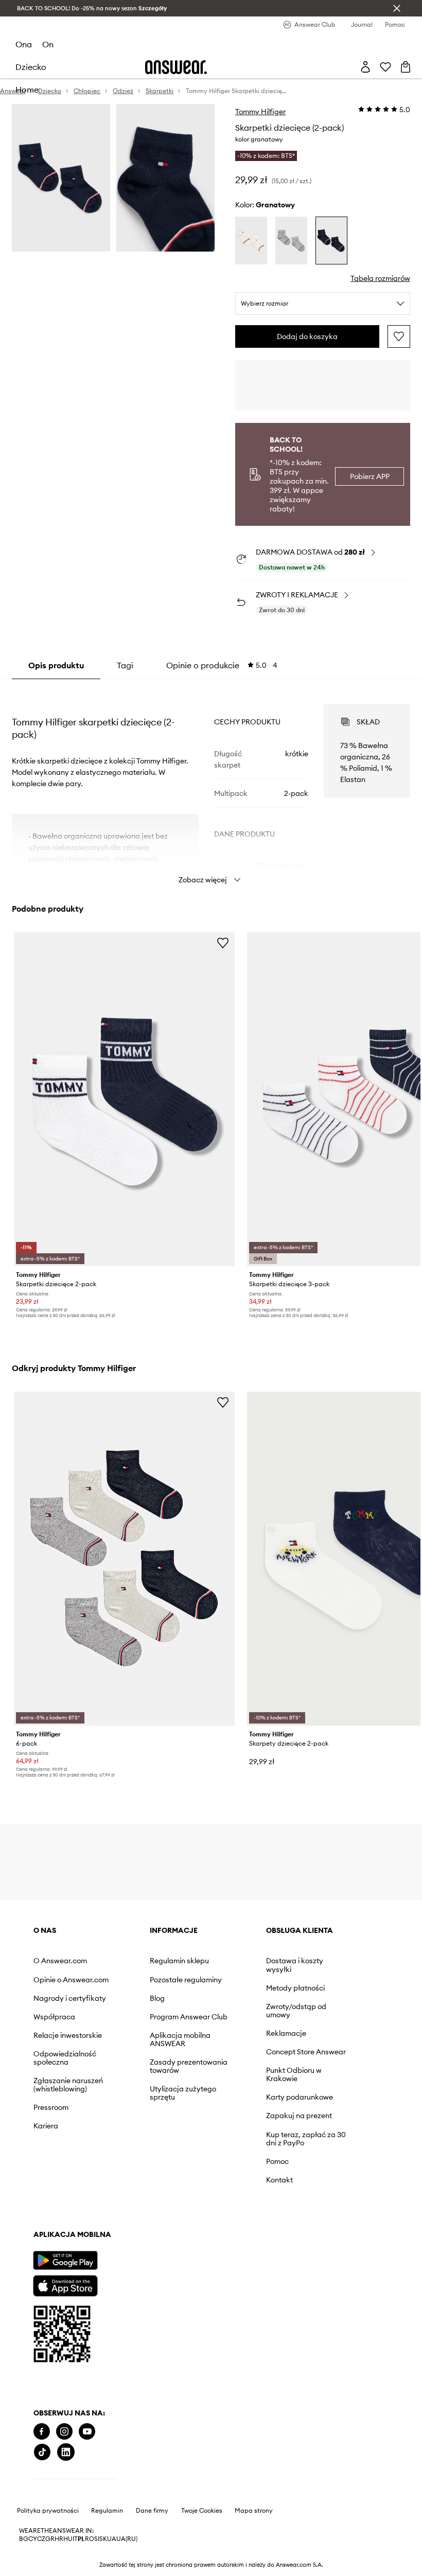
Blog (157, 1998)
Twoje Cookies (202, 2511)
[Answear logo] (176, 67)
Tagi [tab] (125, 665)
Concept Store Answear (306, 2052)
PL (81, 2539)
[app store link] (65, 2285)
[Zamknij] (397, 8)
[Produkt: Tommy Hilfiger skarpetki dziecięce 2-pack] (124, 1099)
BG (24, 2539)
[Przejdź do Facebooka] (42, 2432)
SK (103, 2539)
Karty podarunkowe (300, 2097)
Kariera (46, 2126)
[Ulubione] (385, 67)
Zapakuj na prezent (299, 2116)
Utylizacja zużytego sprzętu (183, 2093)
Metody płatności (295, 1988)
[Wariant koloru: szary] (291, 241)
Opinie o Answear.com (71, 1980)
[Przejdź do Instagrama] (64, 2432)
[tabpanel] (211, 785)
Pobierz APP (370, 476)
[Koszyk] (406, 67)
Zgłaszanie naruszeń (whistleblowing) (68, 2085)
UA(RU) (127, 2539)
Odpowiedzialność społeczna (65, 2058)
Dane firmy (152, 2511)
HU (68, 2539)
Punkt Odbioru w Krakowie (294, 2074)
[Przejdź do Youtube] (87, 2432)
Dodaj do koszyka (307, 336)
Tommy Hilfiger (260, 112)
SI (97, 2539)
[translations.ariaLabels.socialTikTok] (42, 2452)
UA (112, 2539)
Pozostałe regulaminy (186, 1980)
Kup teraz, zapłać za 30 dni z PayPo (306, 2139)
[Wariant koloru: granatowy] (331, 241)
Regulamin (107, 2511)
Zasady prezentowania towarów (189, 2066)
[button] (61, 178)
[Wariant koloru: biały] (251, 241)
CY (33, 2539)
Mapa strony (254, 2511)
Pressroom (51, 2107)
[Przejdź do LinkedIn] (66, 2452)
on (48, 44)
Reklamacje (286, 2033)
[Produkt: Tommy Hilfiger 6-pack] (124, 1559)
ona (24, 44)
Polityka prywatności (48, 2511)
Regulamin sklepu (179, 1961)
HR (59, 2539)
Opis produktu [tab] (56, 665)
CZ (41, 2539)
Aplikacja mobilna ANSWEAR (180, 2039)
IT (75, 2539)
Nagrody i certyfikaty (70, 1998)
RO (90, 2539)
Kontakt (279, 2180)
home (27, 90)
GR (50, 2539)
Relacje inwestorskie (68, 2035)
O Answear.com (60, 1961)
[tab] (222, 665)
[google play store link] (65, 2260)
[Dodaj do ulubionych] (399, 336)
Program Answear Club (189, 2017)
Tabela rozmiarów (380, 278)
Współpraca (54, 2017)
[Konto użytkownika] (365, 67)
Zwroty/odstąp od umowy (296, 2011)
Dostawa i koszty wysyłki (295, 1965)
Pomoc (277, 2161)
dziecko (31, 67)
